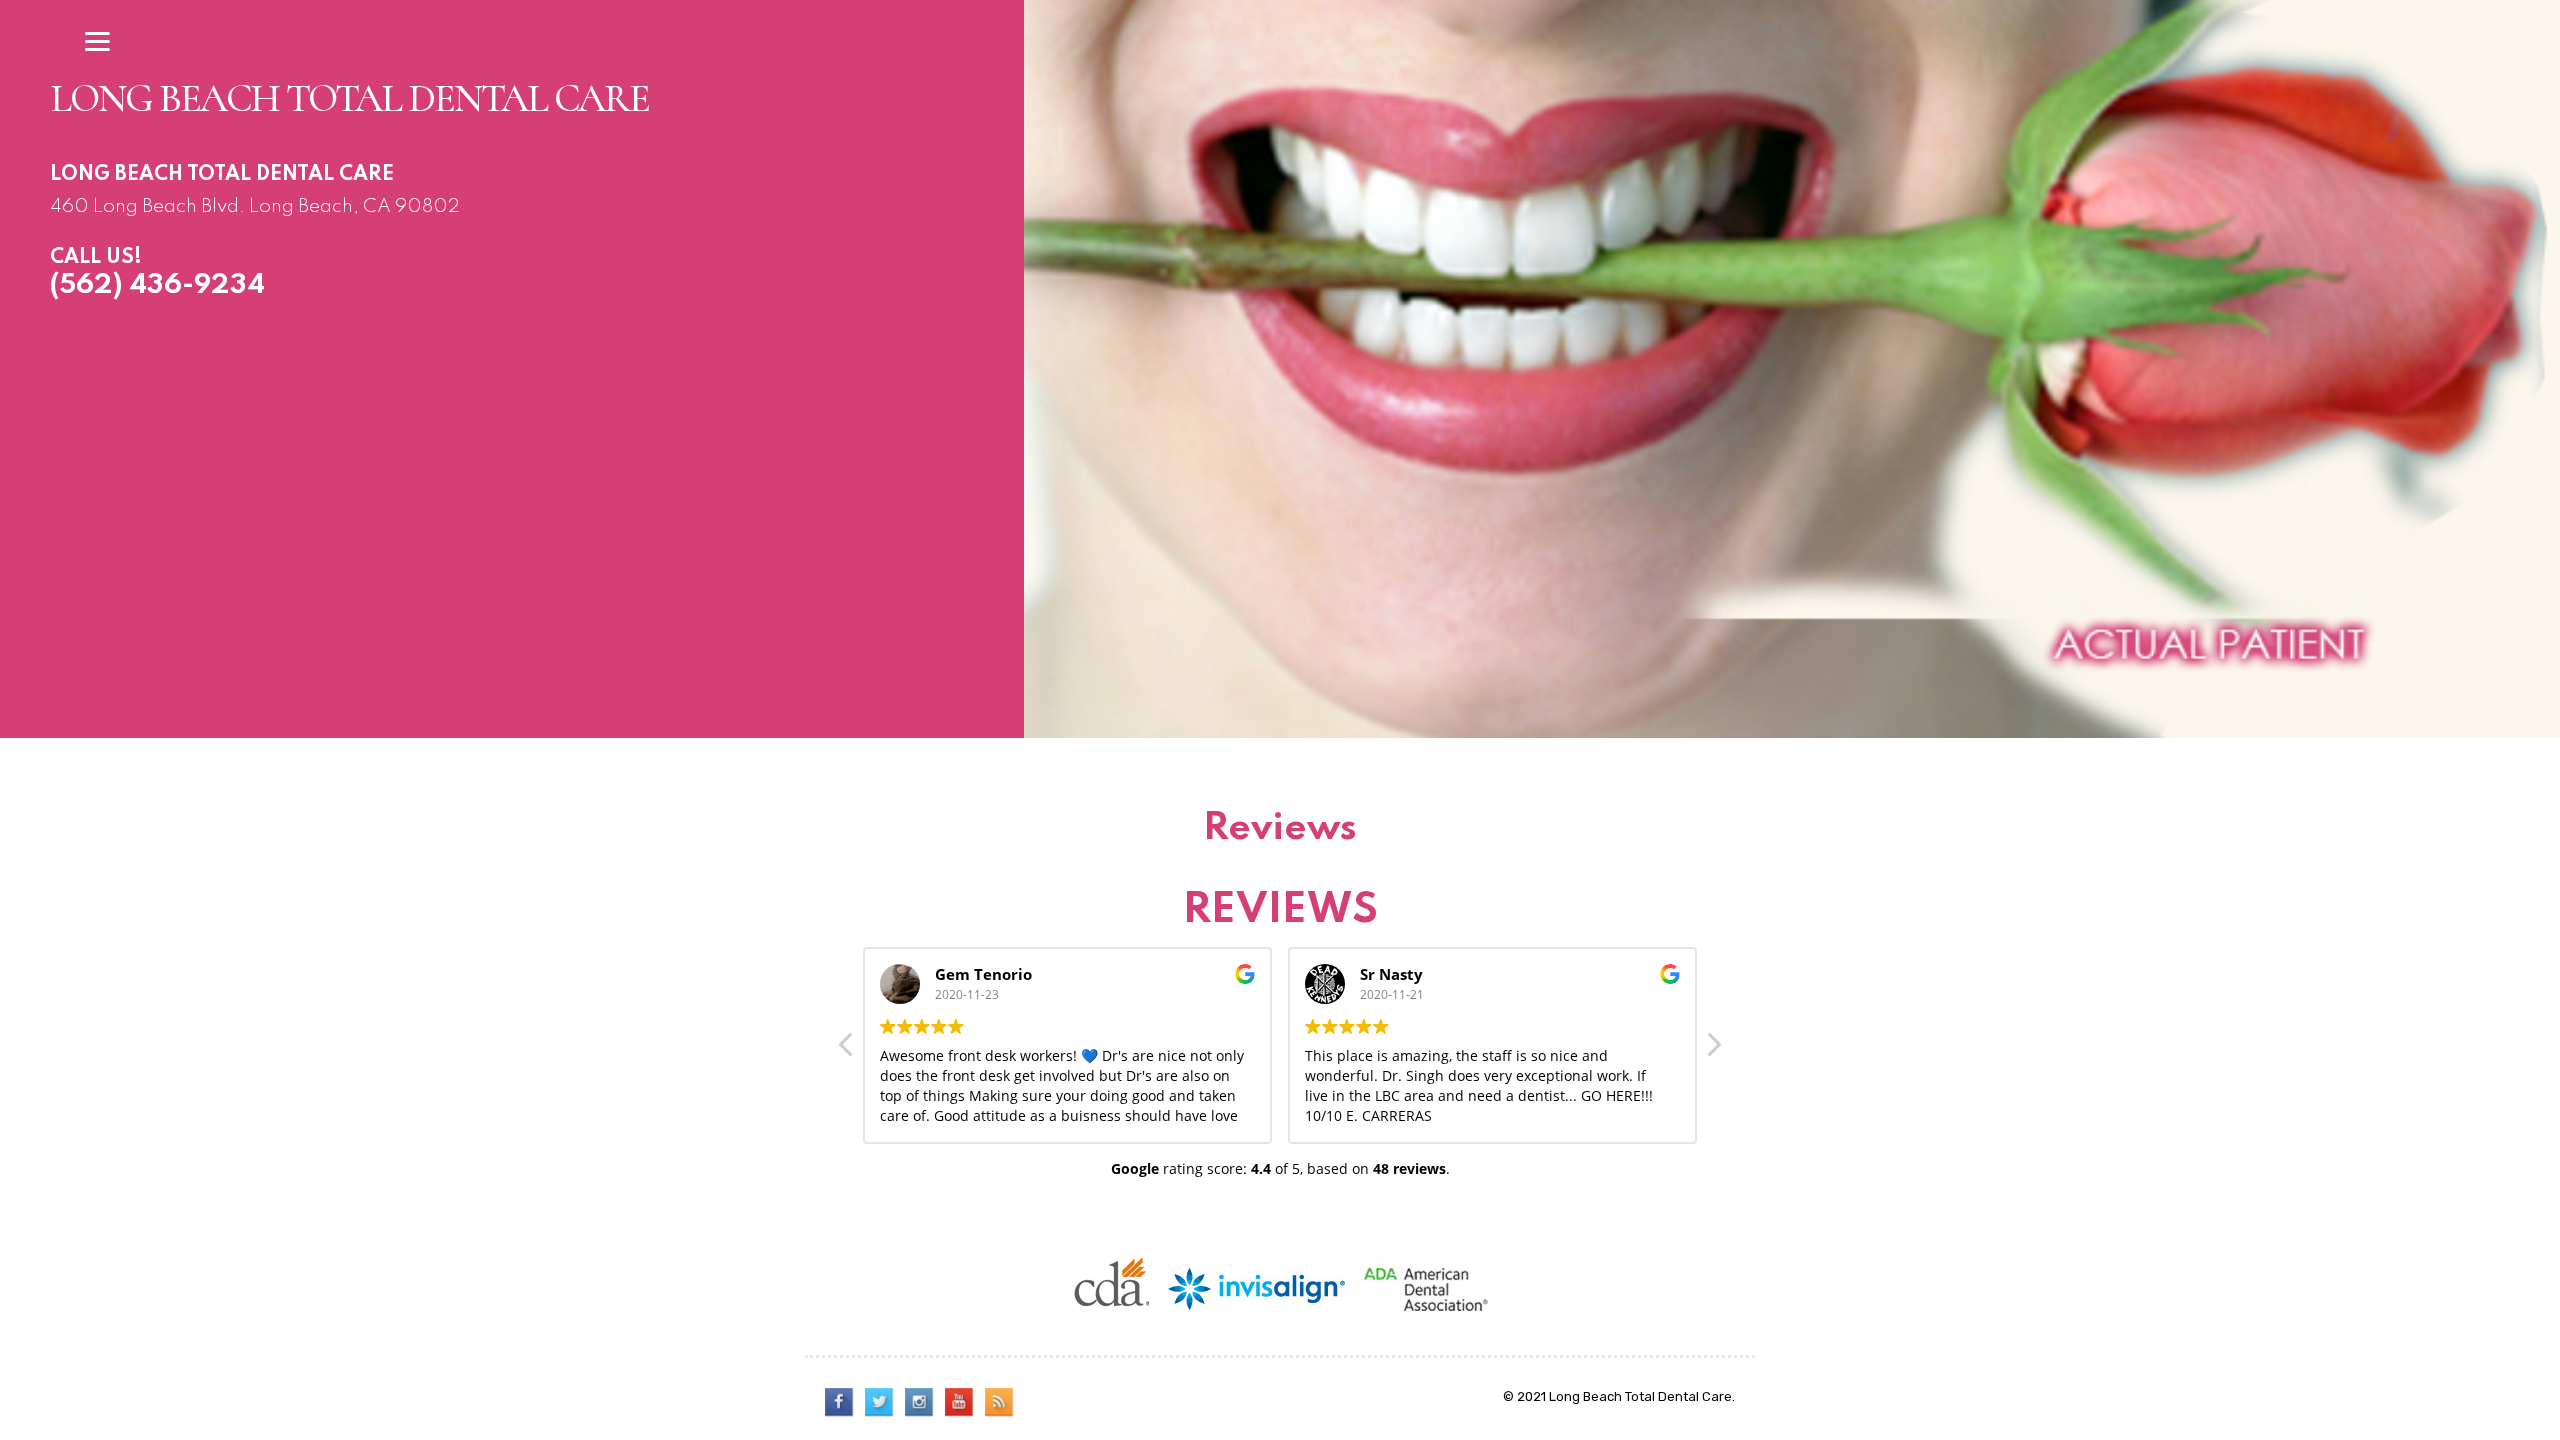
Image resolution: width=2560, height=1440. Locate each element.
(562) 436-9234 (157, 285)
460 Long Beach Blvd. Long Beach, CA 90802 (255, 206)
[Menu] (98, 41)
